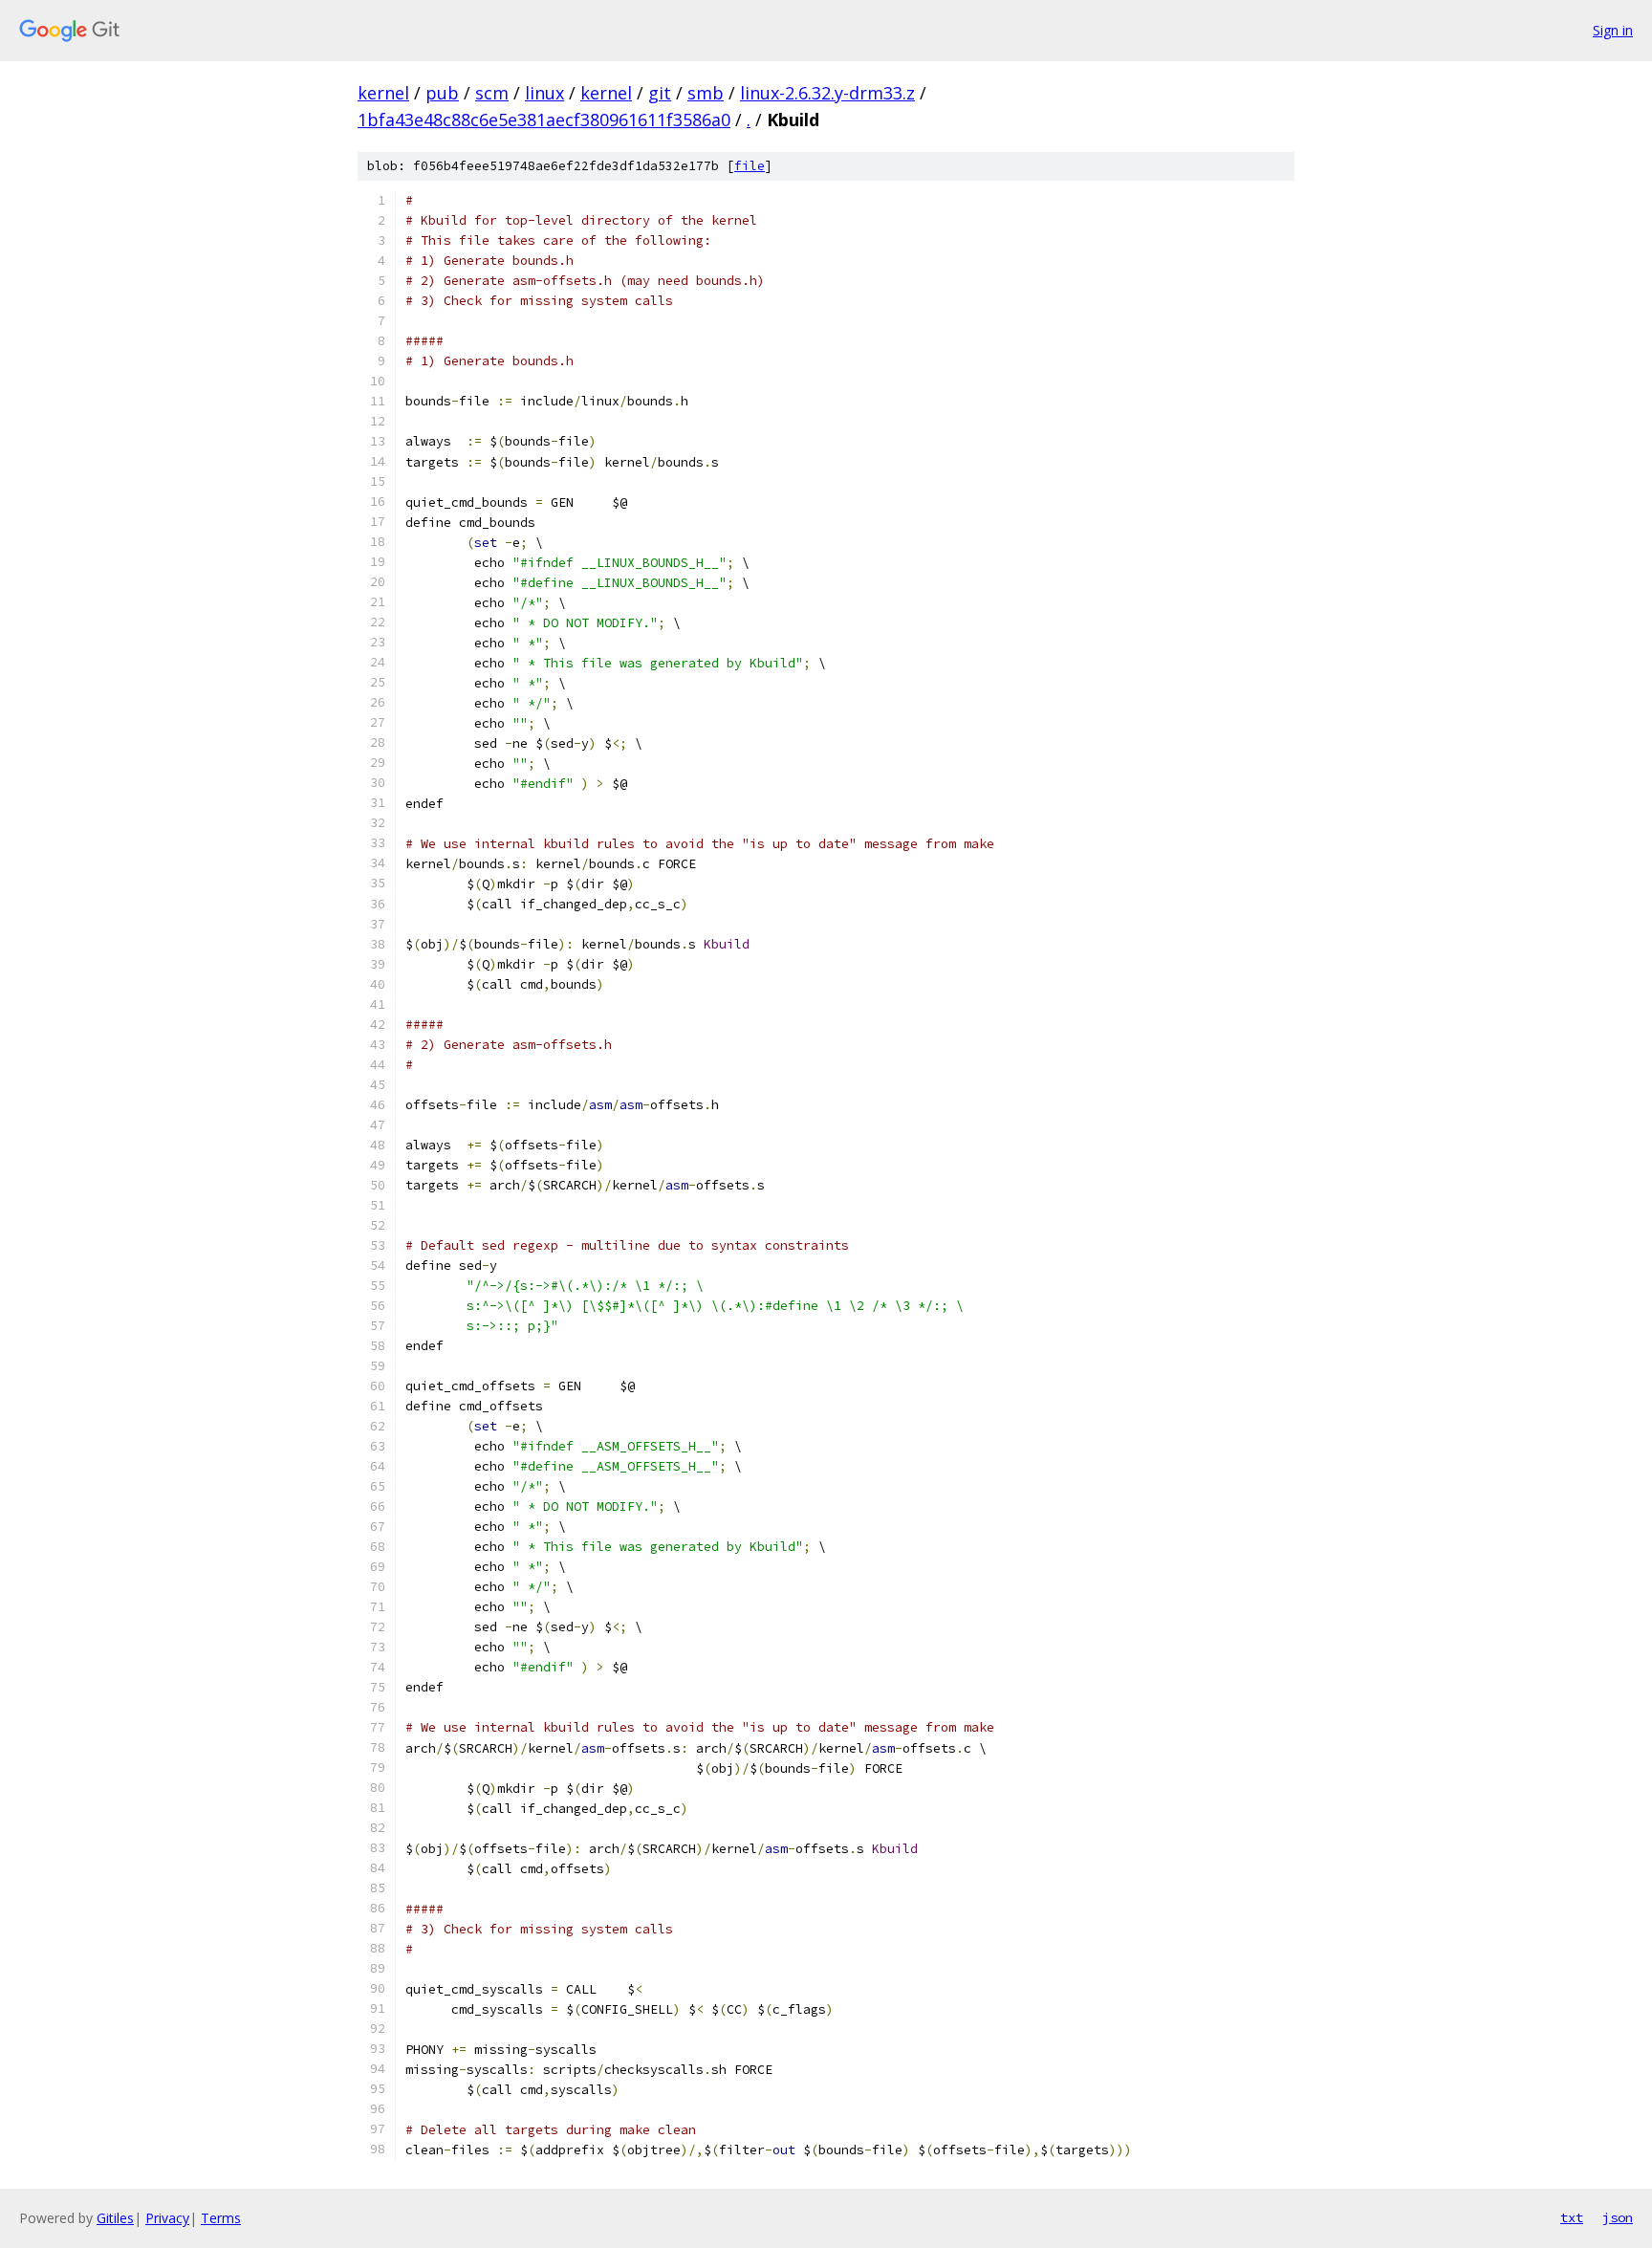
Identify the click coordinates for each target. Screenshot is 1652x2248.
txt (1572, 2217)
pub (442, 93)
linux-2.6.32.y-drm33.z (827, 93)
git (660, 93)
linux (544, 93)
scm (492, 93)
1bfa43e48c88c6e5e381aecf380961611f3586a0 (544, 120)
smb (706, 93)
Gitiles (115, 2218)
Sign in (1613, 30)
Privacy (167, 2218)
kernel (383, 93)
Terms (221, 2218)
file (750, 166)
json (1618, 2217)
